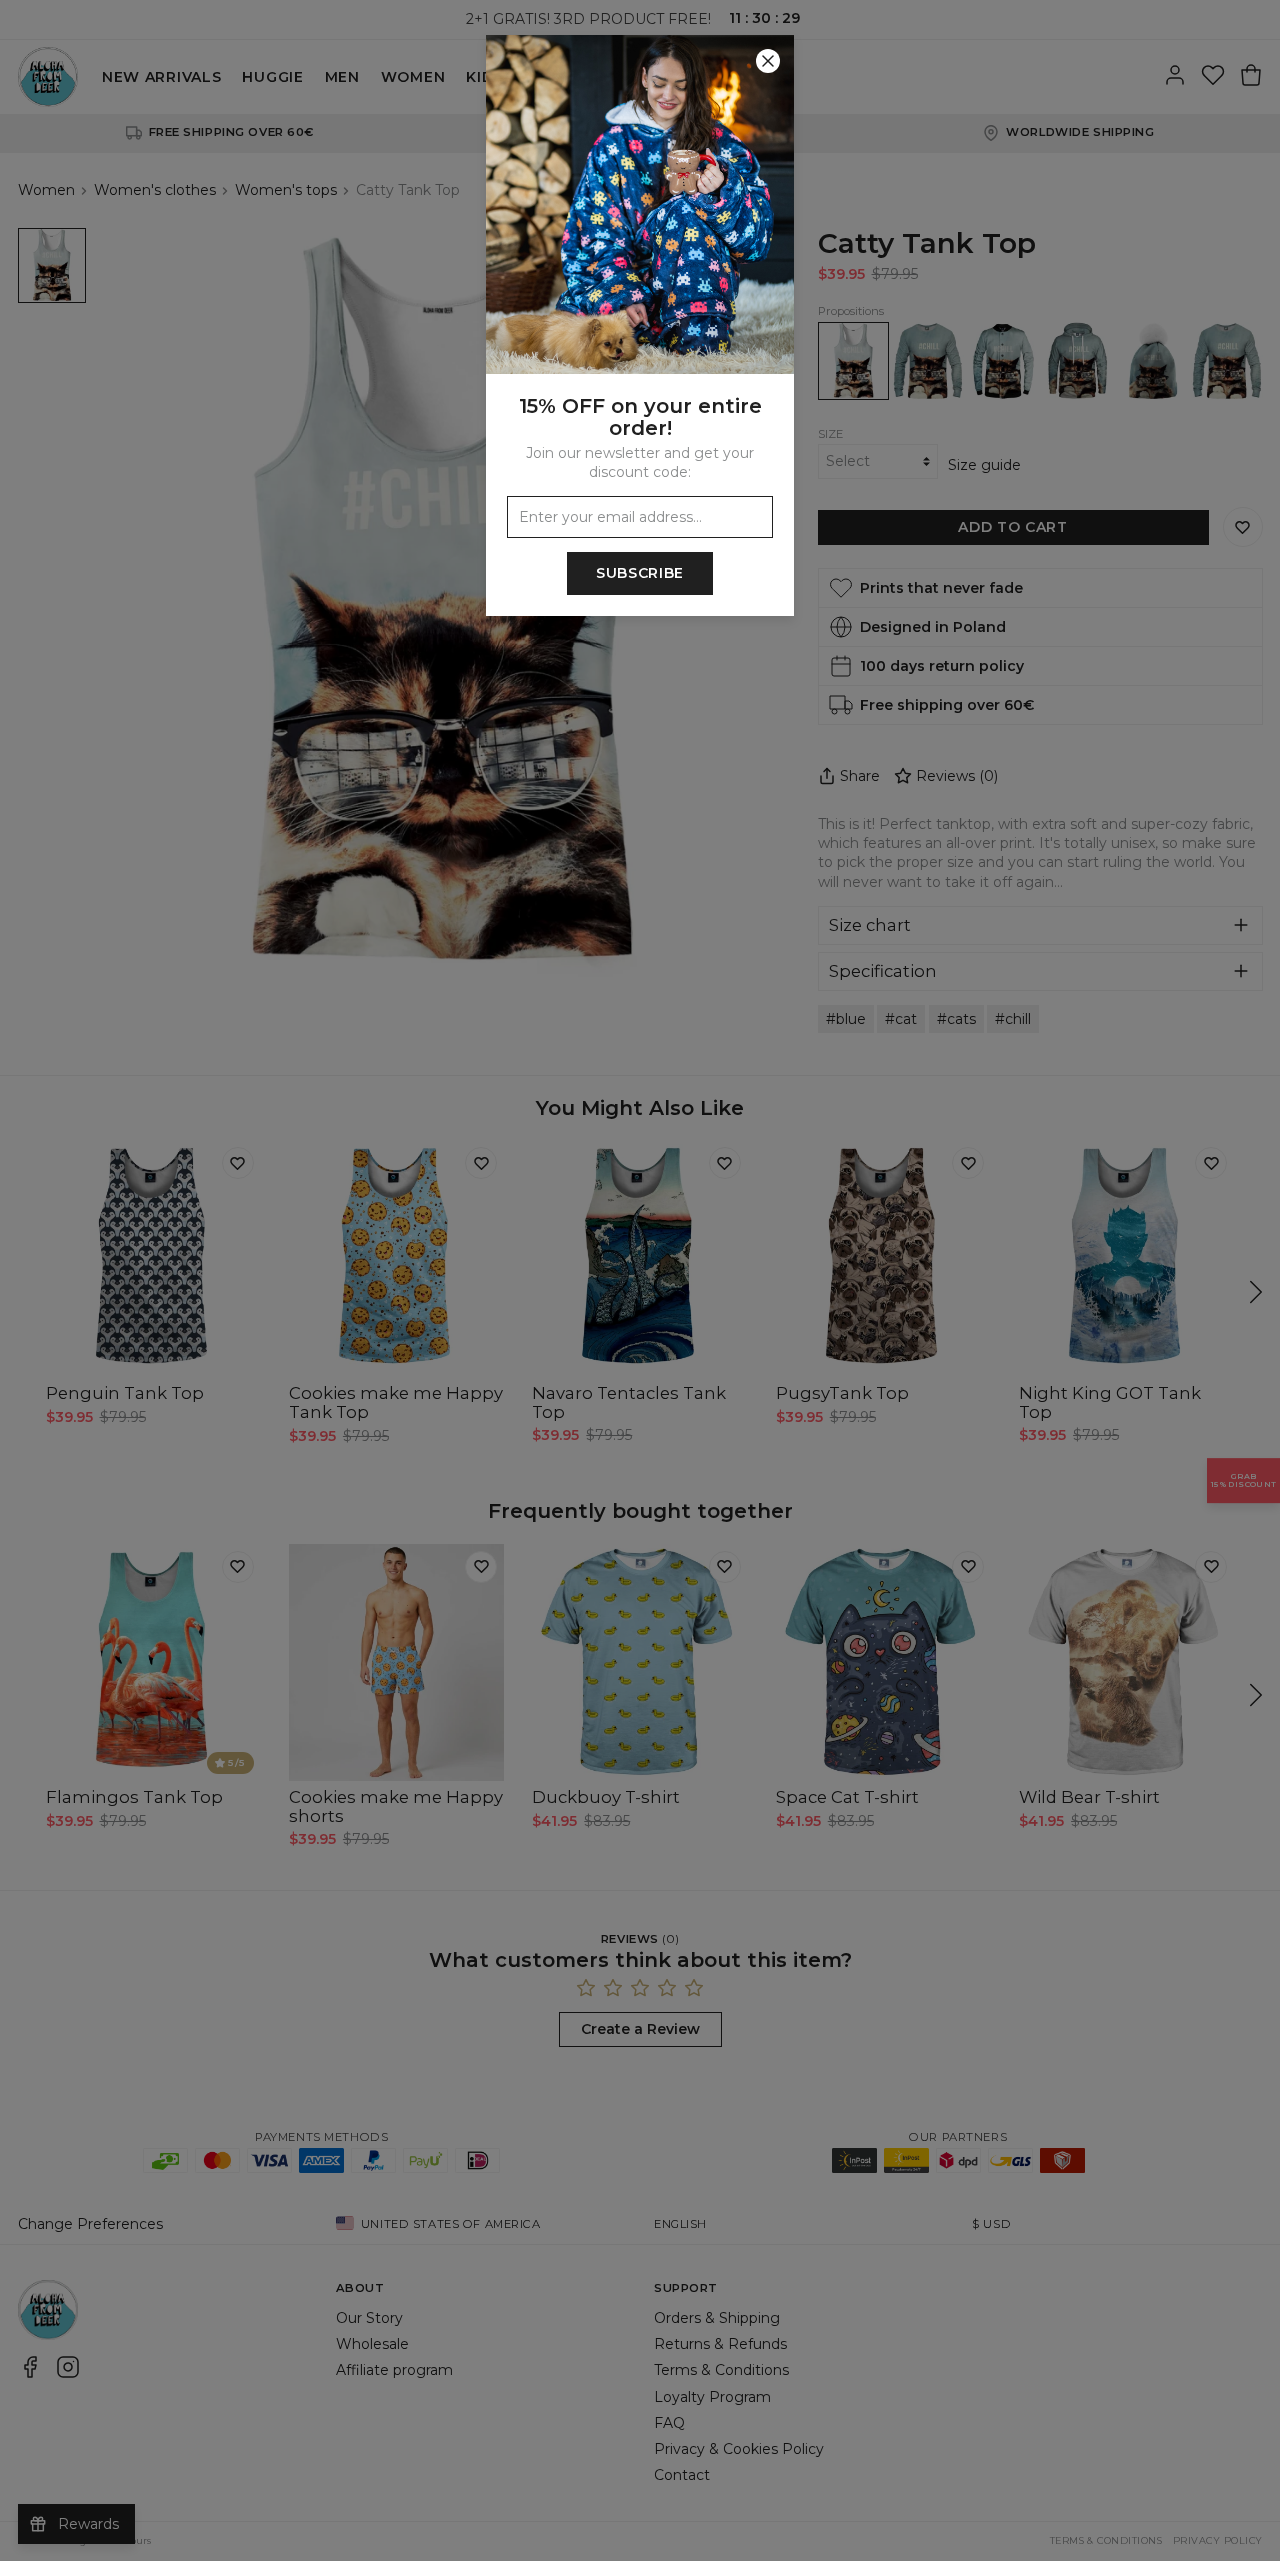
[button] (640, 1280)
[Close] (768, 61)
